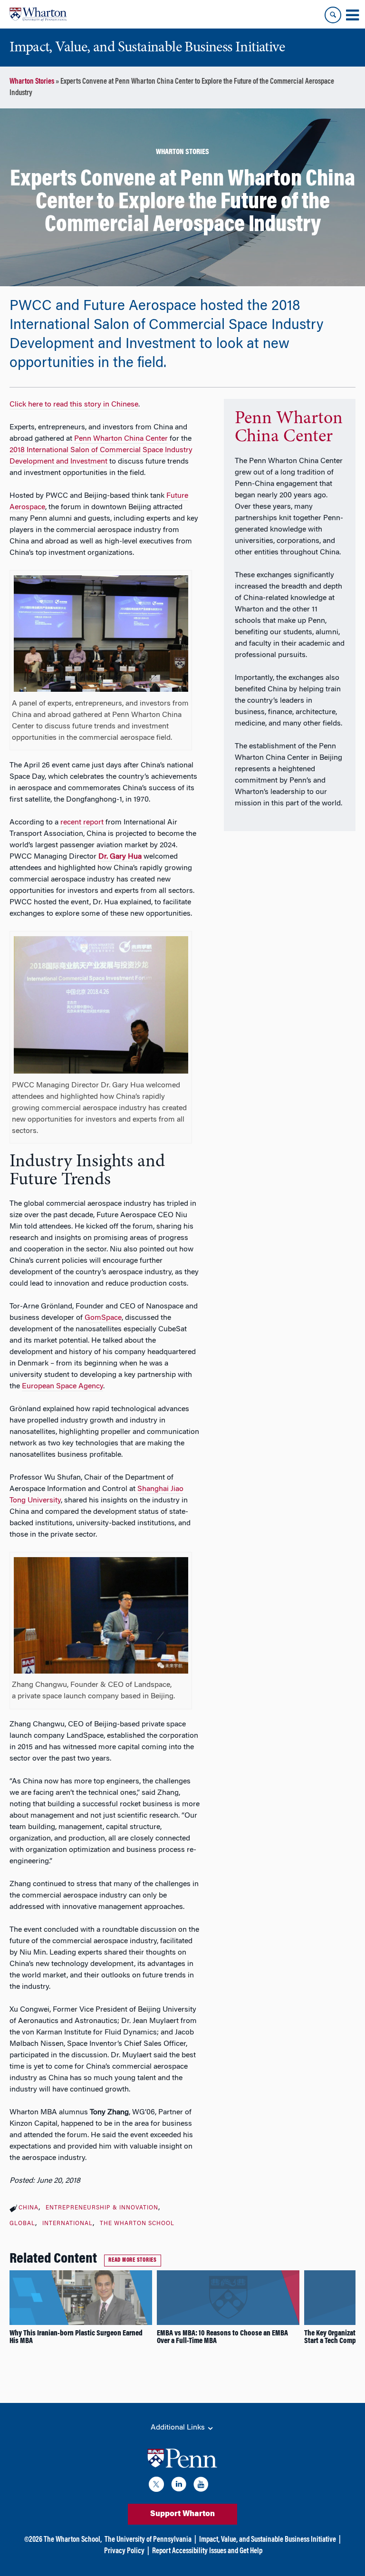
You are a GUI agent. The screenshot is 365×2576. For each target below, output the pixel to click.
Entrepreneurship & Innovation (102, 2208)
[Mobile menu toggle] (352, 15)
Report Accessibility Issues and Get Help (207, 2551)
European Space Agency (62, 1386)
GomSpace (103, 1318)
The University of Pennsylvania (148, 2540)
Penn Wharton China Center (121, 439)
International (67, 2224)
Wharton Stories (32, 82)
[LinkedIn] (179, 2486)
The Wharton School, (73, 2540)
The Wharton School (137, 2224)
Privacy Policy (124, 2551)
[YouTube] (201, 2486)
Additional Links (179, 2428)
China (29, 2208)
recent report (82, 823)
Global (22, 2224)
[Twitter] (156, 2486)
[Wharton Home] (38, 14)
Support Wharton (182, 2514)
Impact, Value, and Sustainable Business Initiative (268, 2540)
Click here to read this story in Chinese (74, 405)
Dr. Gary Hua (120, 857)
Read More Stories (133, 2260)
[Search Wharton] (333, 15)
